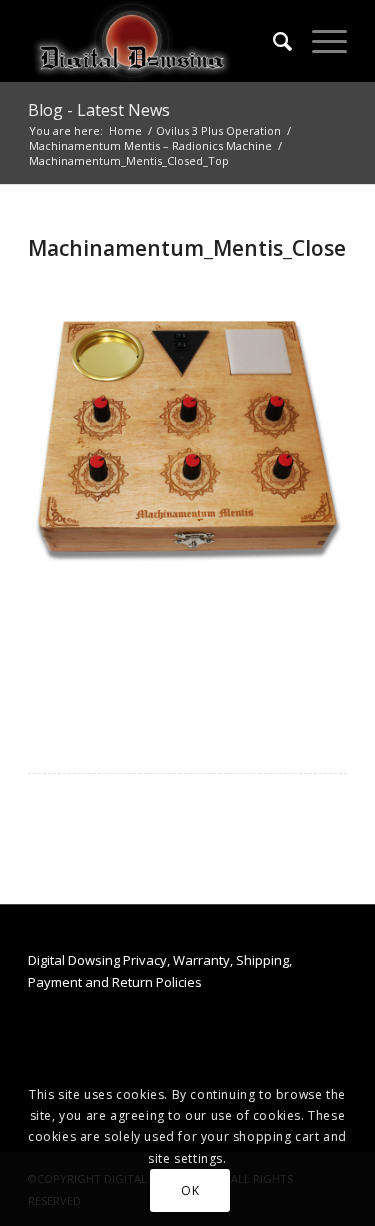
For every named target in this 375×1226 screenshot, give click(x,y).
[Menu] (319, 41)
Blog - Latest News (99, 110)
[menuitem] (272, 41)
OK (190, 1190)
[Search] (272, 41)
